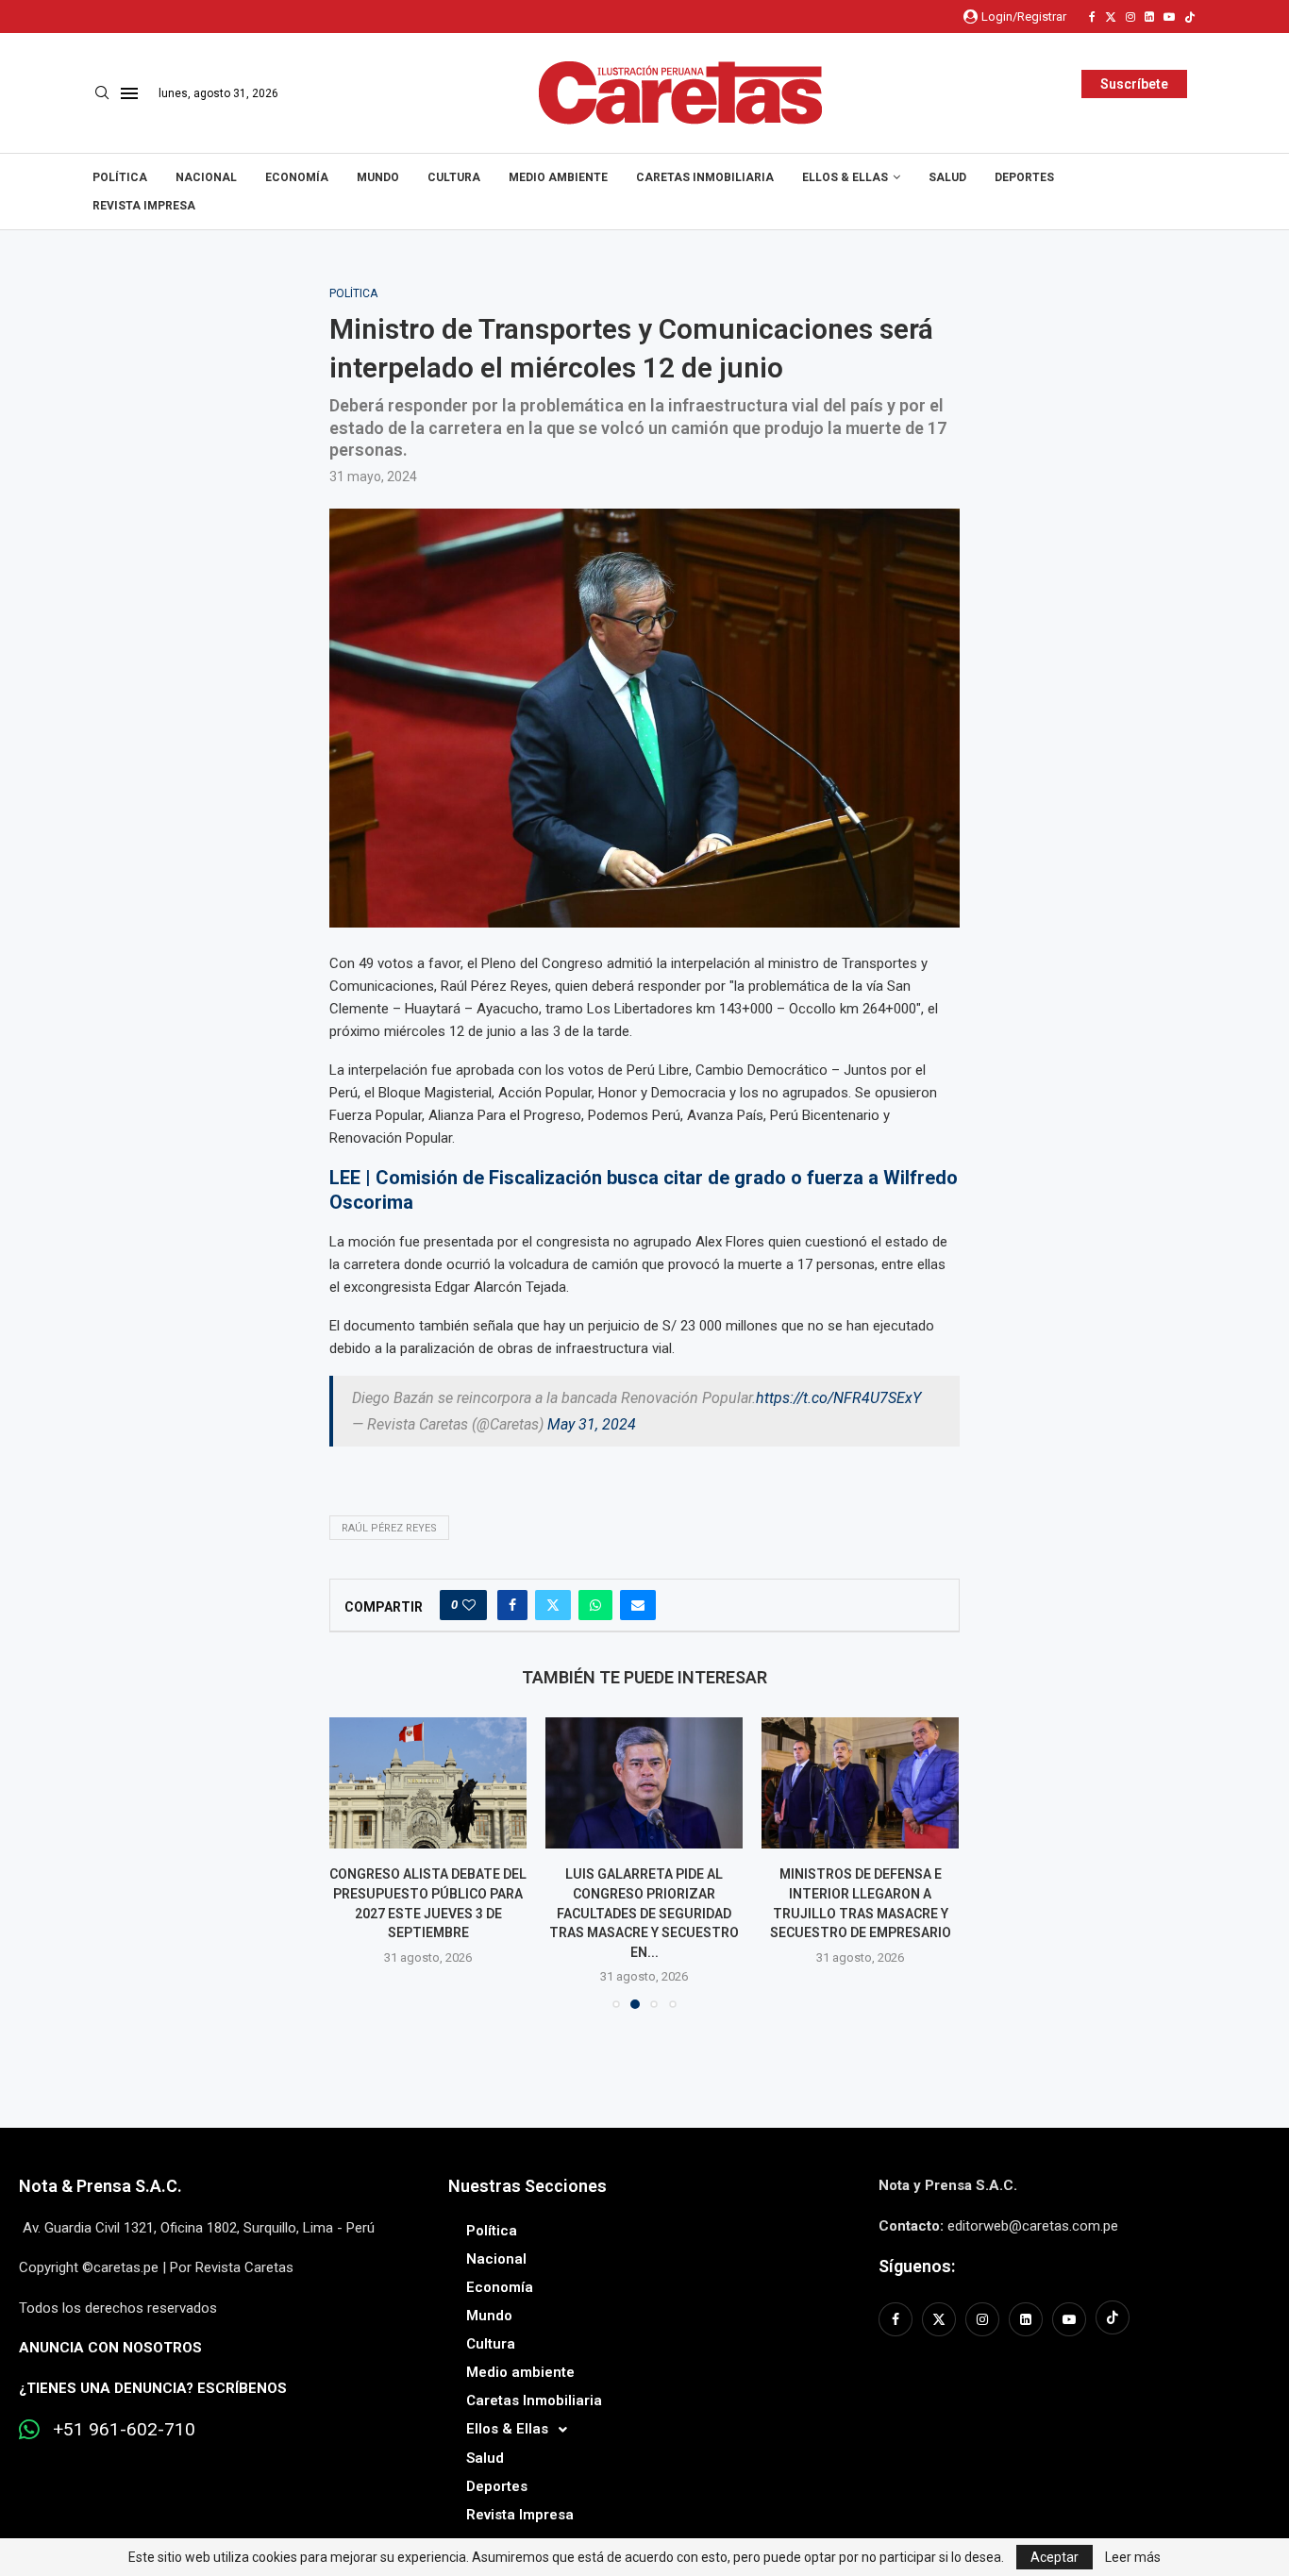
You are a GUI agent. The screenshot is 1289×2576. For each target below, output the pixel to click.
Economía (297, 177)
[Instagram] (1130, 17)
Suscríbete (1134, 84)
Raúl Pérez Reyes (389, 1528)
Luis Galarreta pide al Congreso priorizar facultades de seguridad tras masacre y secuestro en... (644, 1914)
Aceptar (1055, 2557)
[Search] (102, 93)
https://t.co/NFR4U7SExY (838, 1398)
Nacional (206, 177)
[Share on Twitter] (553, 1605)
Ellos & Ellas (845, 177)
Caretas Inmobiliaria (705, 177)
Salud (947, 177)
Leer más (1133, 2557)
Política (120, 177)
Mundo (378, 177)
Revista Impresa (144, 206)
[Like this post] (469, 1605)
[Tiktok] (1190, 17)
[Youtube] (1169, 17)
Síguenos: (917, 2266)
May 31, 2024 (592, 1424)
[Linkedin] (1149, 17)
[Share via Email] (638, 1605)
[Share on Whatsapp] (595, 1605)
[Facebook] (1092, 17)
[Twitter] (1111, 17)
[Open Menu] (129, 93)
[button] (355, 1863)
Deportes (1024, 177)
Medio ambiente (558, 177)
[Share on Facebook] (512, 1605)
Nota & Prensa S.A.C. (100, 2186)
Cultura (454, 177)
